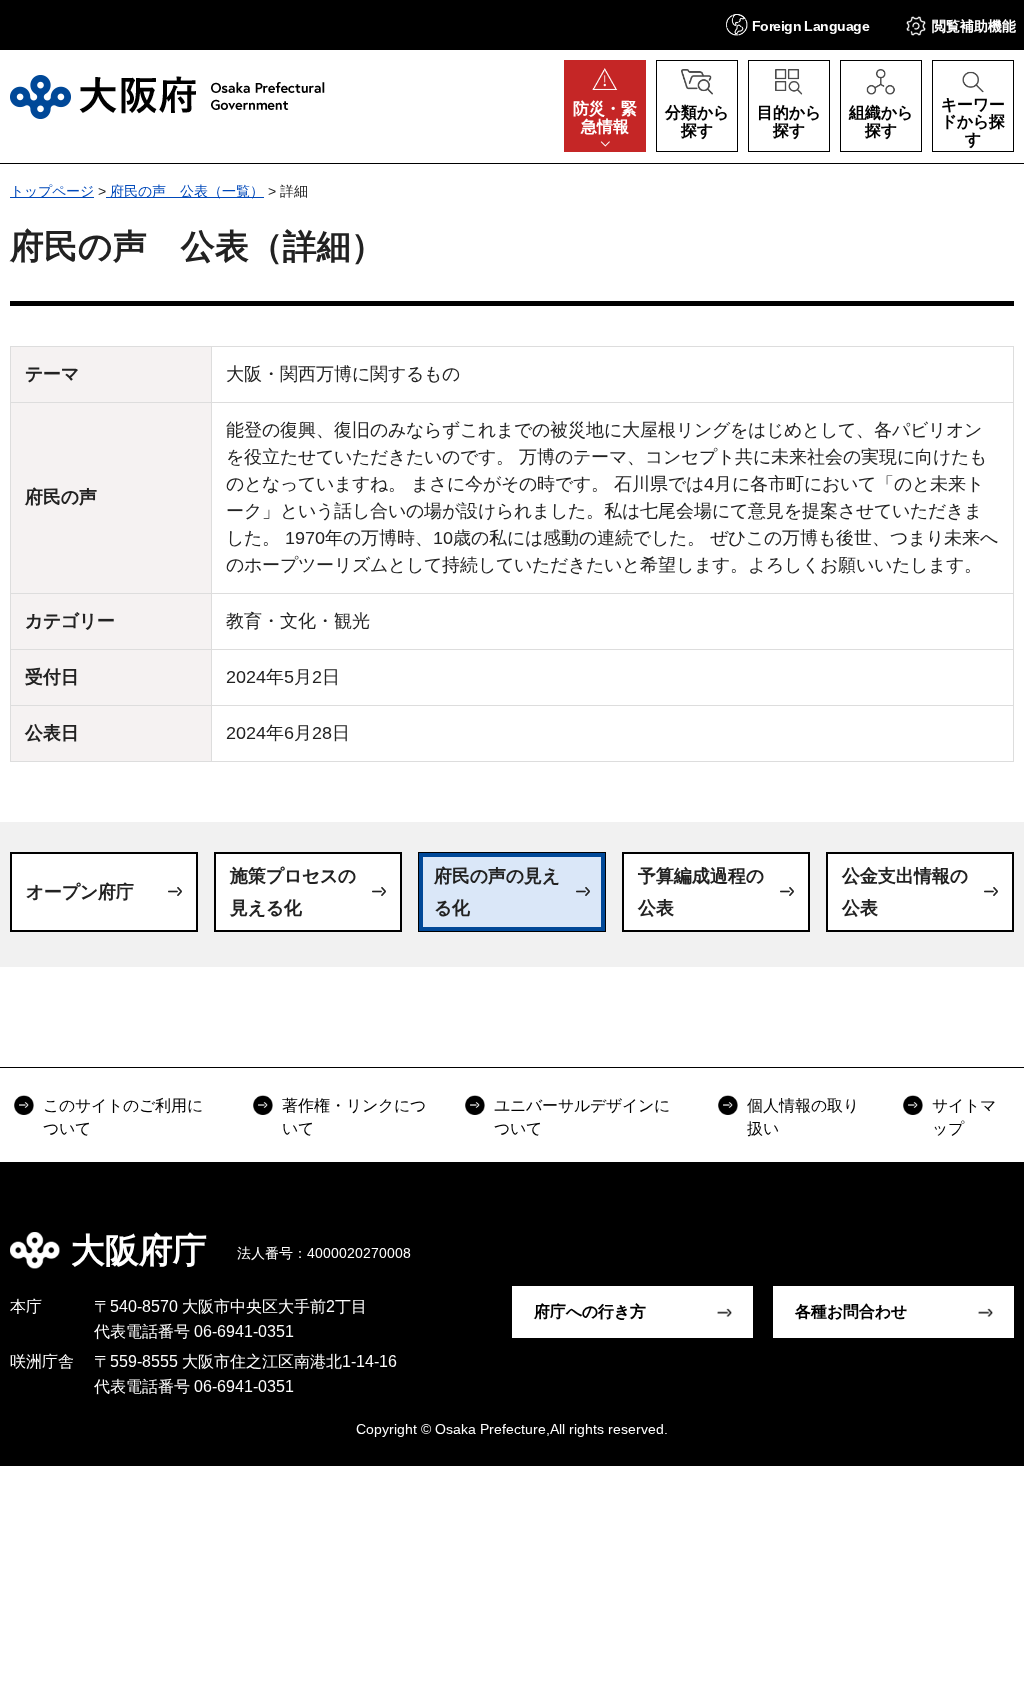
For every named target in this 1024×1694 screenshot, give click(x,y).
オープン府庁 (80, 892)
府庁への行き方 (590, 1311)
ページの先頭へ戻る (994, 1236)
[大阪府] (167, 97)
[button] (797, 24)
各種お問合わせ (851, 1311)
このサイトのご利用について (123, 1116)
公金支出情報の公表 (905, 892)
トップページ (52, 191)
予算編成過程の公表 (701, 892)
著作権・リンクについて (354, 1116)
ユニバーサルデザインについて (582, 1116)
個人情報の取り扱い (803, 1116)
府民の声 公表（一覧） (185, 191)
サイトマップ (964, 1116)
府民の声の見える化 (497, 892)
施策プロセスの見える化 (293, 892)
